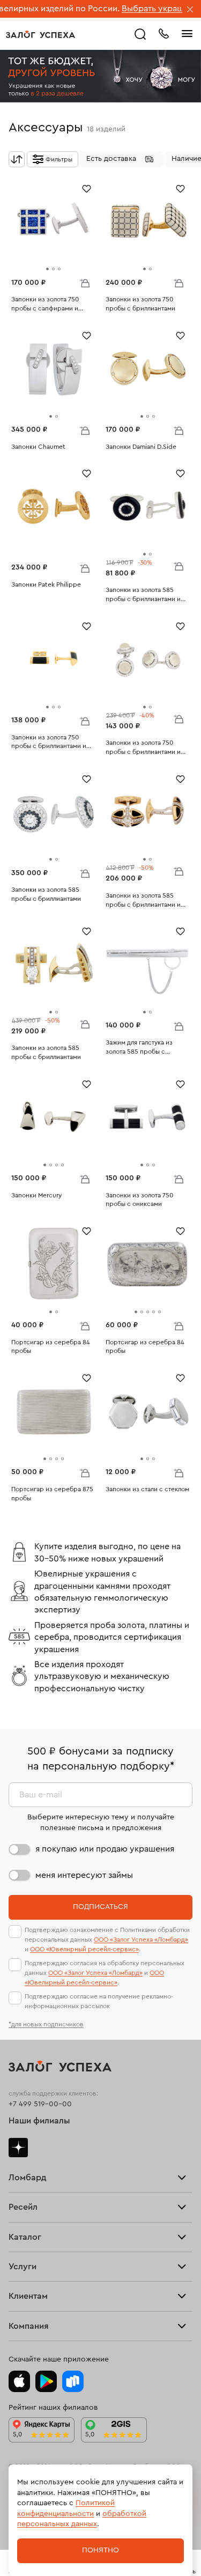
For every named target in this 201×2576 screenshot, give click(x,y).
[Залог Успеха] (40, 34)
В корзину (85, 283)
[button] (122, 159)
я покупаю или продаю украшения (105, 1849)
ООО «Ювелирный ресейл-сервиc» (84, 1949)
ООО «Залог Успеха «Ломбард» (141, 1940)
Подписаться (100, 1907)
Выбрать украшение (132, 9)
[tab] (47, 269)
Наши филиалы (39, 2121)
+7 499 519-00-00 (40, 2104)
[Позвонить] (163, 33)
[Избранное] (87, 188)
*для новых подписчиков (46, 2024)
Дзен (18, 2148)
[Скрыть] (190, 10)
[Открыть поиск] (140, 34)
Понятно (100, 2550)
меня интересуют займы (84, 1875)
